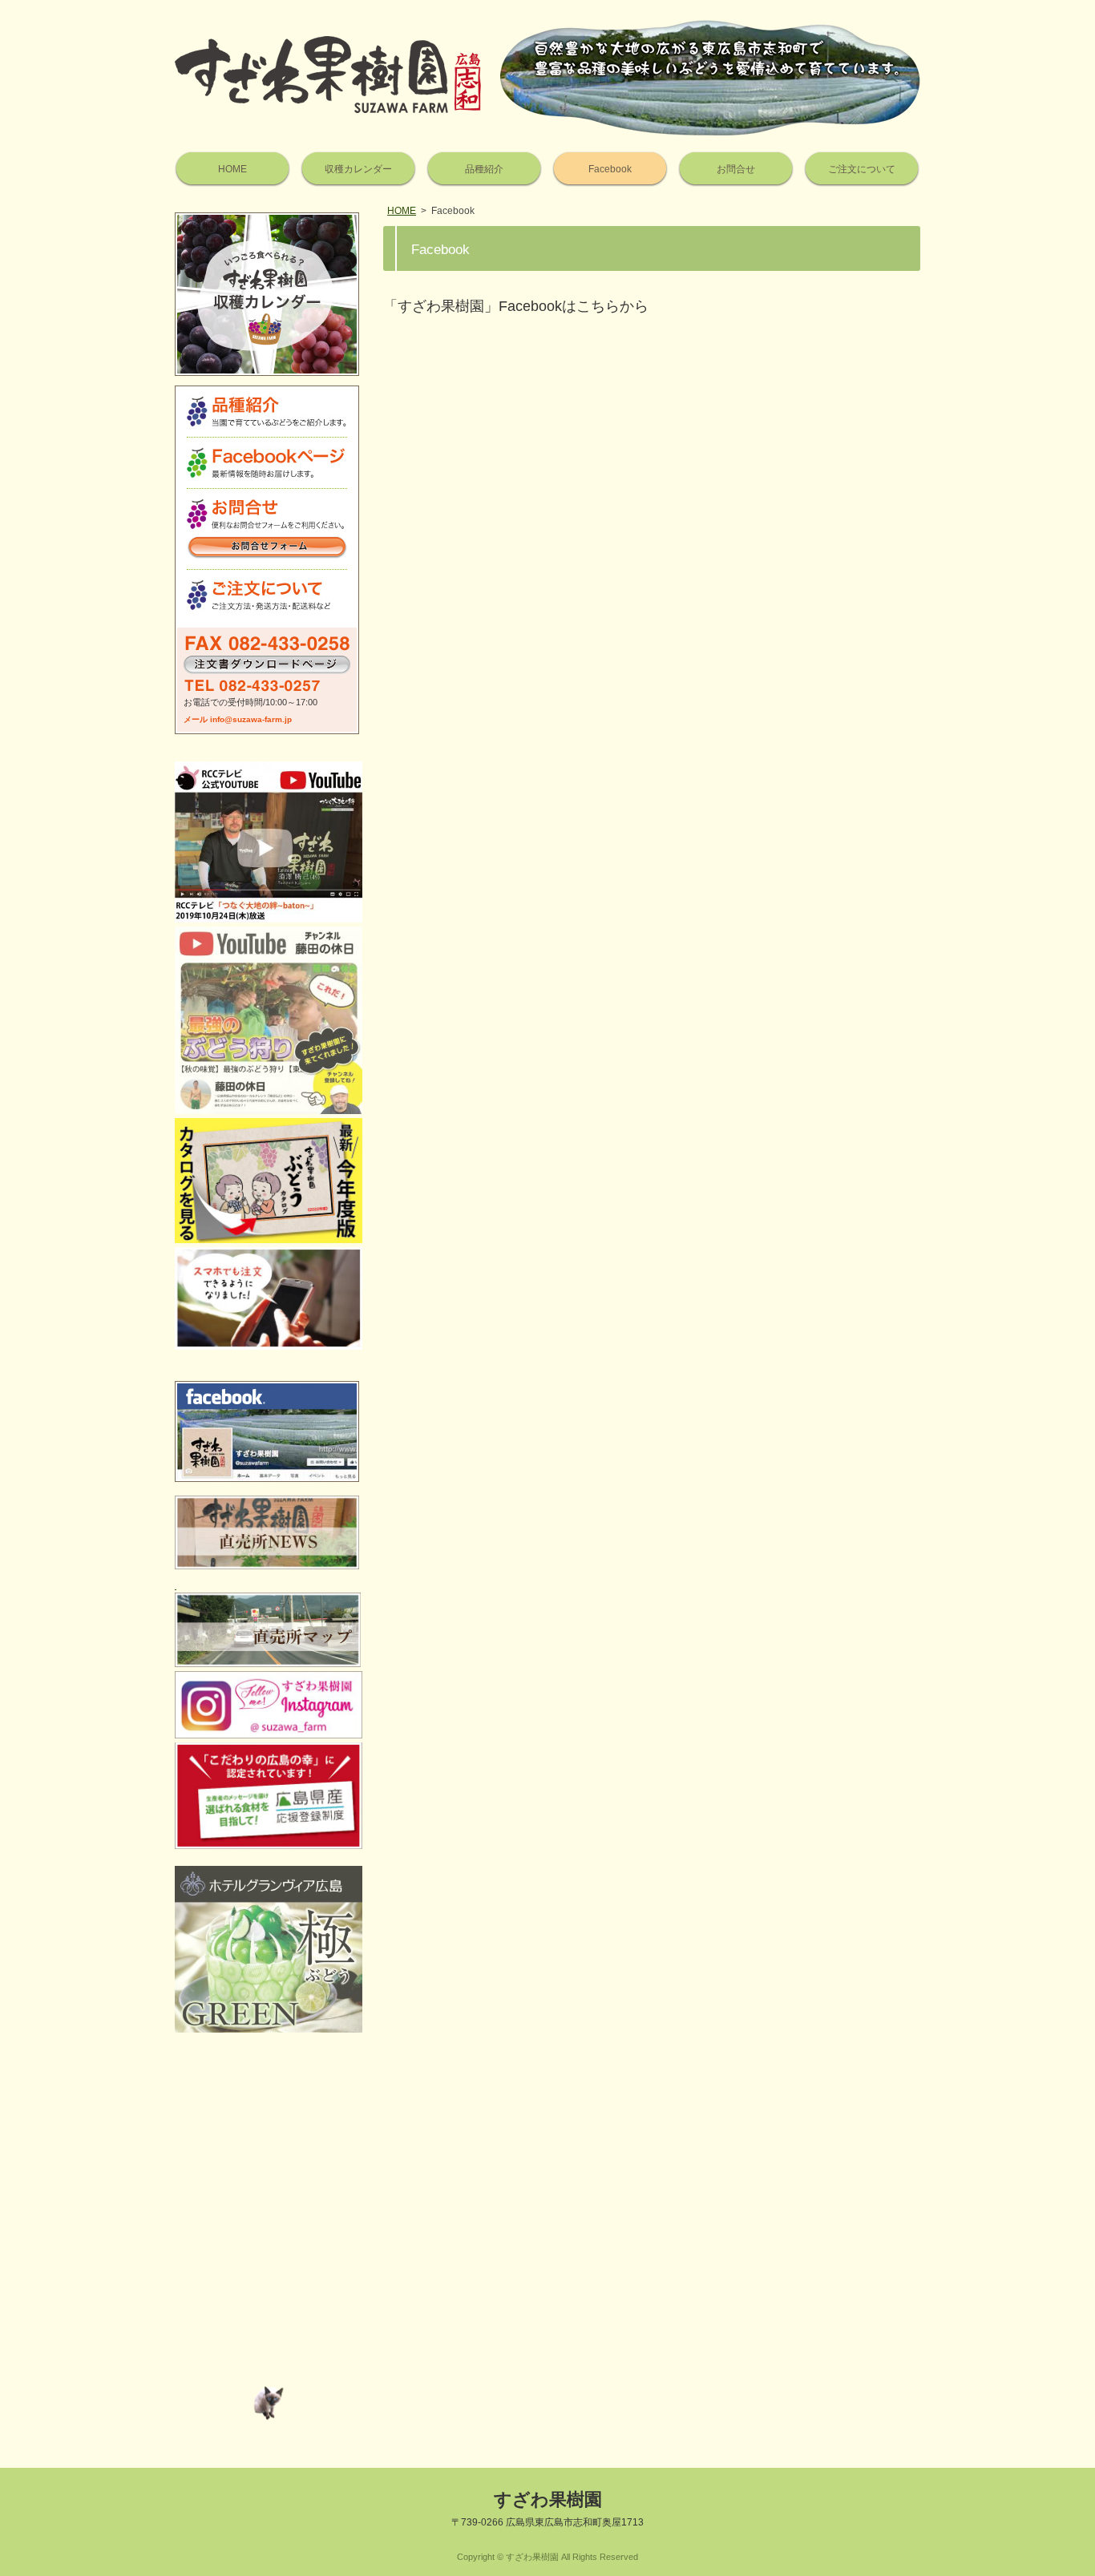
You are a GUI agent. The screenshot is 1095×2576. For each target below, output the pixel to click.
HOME (402, 211)
